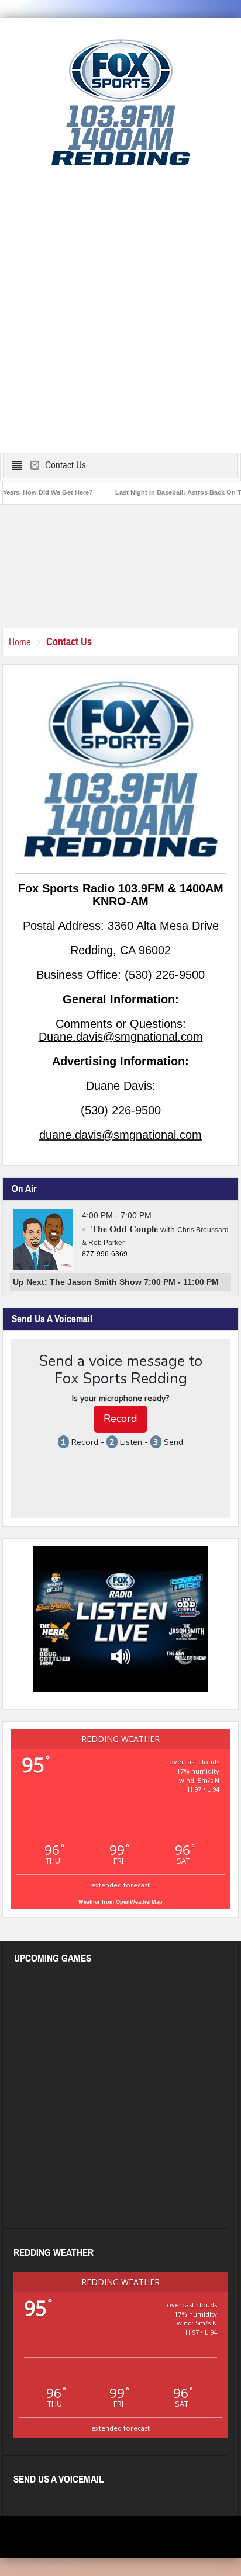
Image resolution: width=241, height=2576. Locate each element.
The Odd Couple (125, 1228)
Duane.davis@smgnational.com (121, 1037)
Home (20, 642)
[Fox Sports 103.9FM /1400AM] (121, 102)
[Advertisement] (120, 310)
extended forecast (120, 1885)
